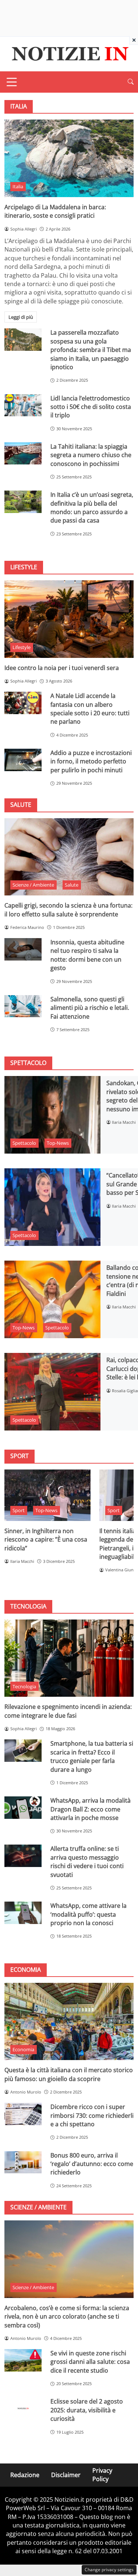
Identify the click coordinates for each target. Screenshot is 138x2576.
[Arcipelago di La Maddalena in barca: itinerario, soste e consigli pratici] (69, 158)
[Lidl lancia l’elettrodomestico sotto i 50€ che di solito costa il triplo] (23, 405)
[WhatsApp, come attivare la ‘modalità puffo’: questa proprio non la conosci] (23, 1913)
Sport (19, 1510)
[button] (131, 82)
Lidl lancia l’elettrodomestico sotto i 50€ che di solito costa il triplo (91, 407)
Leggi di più (21, 317)
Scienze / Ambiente (33, 885)
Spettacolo (24, 1143)
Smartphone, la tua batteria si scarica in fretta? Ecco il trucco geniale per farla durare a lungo (92, 1756)
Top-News (58, 1143)
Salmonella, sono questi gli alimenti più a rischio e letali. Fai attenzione (90, 1008)
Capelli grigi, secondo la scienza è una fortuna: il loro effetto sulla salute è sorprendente (68, 910)
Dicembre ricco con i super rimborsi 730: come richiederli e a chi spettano (92, 2115)
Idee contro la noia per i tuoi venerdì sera (62, 668)
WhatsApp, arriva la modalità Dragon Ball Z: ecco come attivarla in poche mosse (91, 1809)
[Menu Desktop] (12, 82)
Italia (18, 186)
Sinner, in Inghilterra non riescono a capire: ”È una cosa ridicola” (46, 1540)
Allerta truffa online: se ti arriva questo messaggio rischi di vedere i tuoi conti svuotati (87, 1861)
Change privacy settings (109, 2570)
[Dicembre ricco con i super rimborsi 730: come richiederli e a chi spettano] (23, 2114)
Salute (72, 885)
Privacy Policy (102, 2475)
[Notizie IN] (69, 53)
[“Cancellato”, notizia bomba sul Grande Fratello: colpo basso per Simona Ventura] (52, 1207)
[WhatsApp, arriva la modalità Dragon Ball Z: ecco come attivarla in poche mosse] (23, 1808)
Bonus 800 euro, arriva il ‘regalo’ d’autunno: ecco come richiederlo (92, 2164)
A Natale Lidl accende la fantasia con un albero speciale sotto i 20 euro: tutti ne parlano (90, 709)
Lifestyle (22, 647)
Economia (23, 2049)
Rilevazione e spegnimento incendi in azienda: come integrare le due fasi (68, 1711)
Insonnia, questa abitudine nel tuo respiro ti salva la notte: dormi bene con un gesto (87, 955)
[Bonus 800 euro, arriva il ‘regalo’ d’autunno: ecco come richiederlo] (23, 2162)
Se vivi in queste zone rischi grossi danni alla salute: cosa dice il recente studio (90, 2362)
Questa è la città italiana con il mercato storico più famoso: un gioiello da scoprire (69, 2074)
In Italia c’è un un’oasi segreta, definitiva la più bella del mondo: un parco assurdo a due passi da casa (92, 507)
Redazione (25, 2475)
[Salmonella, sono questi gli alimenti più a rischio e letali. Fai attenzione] (23, 1006)
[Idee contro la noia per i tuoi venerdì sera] (69, 619)
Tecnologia (24, 1686)
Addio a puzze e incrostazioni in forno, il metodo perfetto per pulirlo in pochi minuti (91, 761)
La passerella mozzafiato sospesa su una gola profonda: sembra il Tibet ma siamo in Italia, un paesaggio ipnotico (91, 350)
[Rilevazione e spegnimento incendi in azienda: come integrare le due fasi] (69, 1658)
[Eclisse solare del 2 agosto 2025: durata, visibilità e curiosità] (23, 2408)
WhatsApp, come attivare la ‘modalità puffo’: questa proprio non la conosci (89, 1914)
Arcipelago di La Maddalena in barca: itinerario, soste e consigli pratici (55, 211)
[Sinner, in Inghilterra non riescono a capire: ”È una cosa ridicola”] (47, 1495)
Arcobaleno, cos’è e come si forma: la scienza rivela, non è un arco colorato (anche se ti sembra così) (67, 2317)
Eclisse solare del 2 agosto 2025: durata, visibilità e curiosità (87, 2410)
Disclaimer (66, 2475)
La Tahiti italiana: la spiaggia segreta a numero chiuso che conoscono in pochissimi (91, 455)
